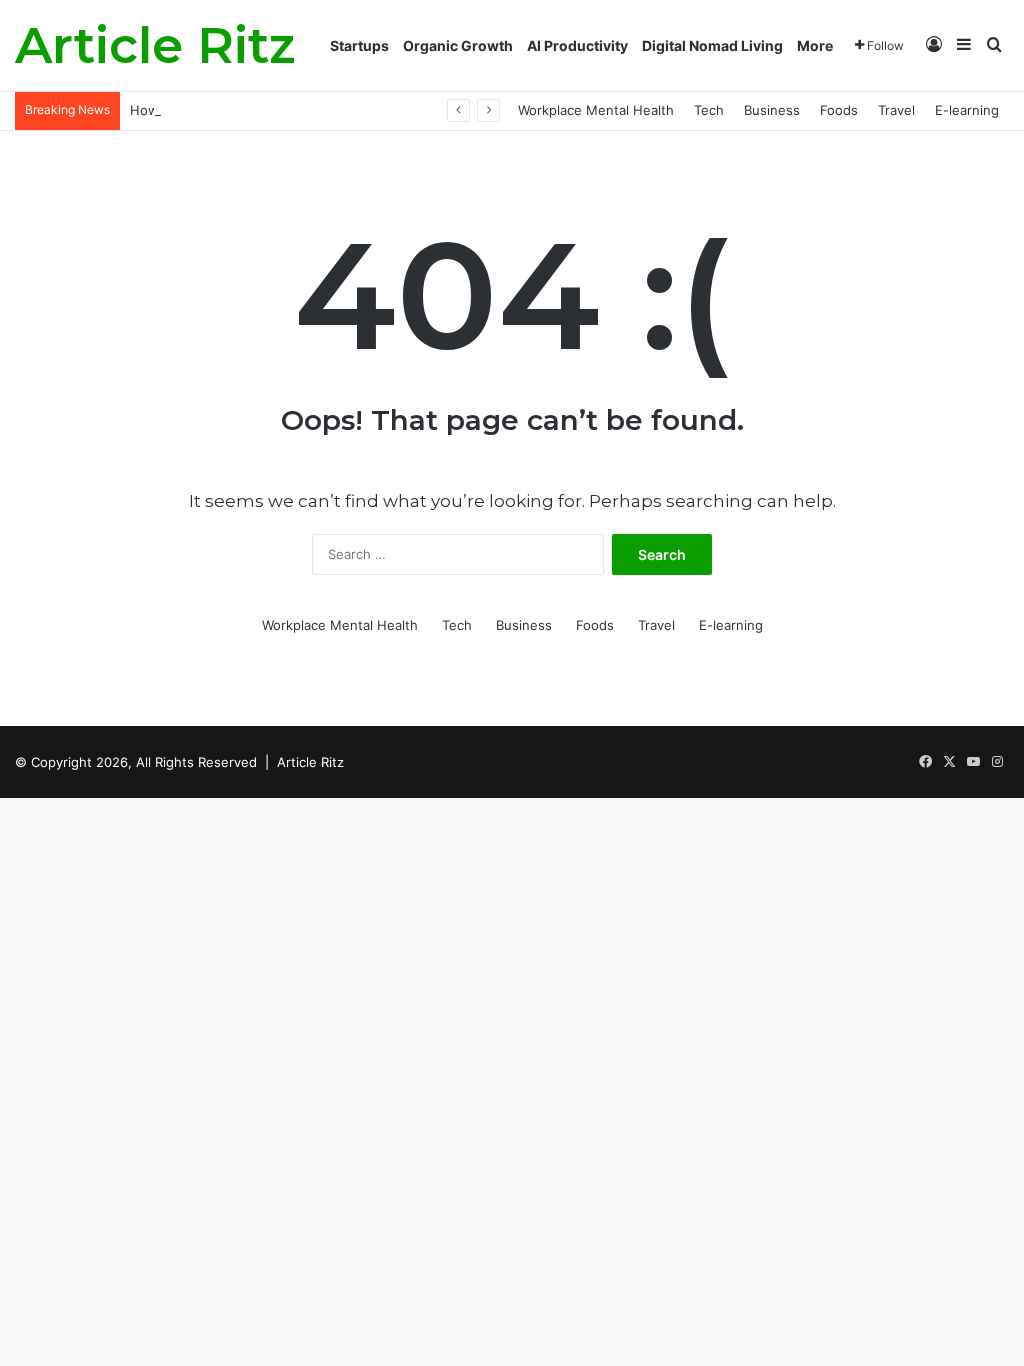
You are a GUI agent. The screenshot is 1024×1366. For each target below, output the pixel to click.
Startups (359, 45)
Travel (896, 110)
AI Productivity (577, 45)
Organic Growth (458, 45)
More (815, 45)
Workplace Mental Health (596, 110)
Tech (709, 110)
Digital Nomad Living (712, 45)
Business (772, 110)
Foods (839, 110)
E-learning (967, 110)
